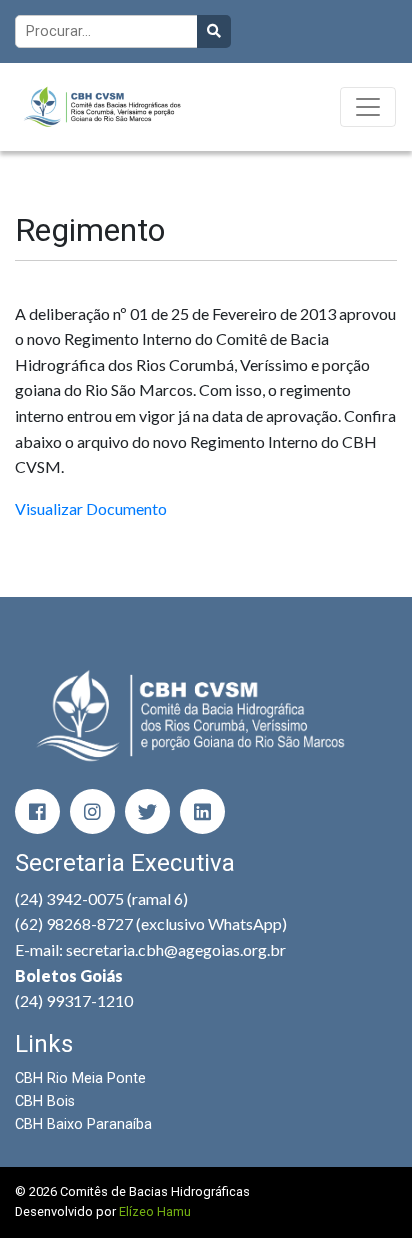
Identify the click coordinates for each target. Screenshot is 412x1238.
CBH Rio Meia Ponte (80, 1078)
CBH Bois (45, 1101)
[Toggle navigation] (368, 107)
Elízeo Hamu (155, 1211)
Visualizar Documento (91, 508)
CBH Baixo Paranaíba (83, 1124)
